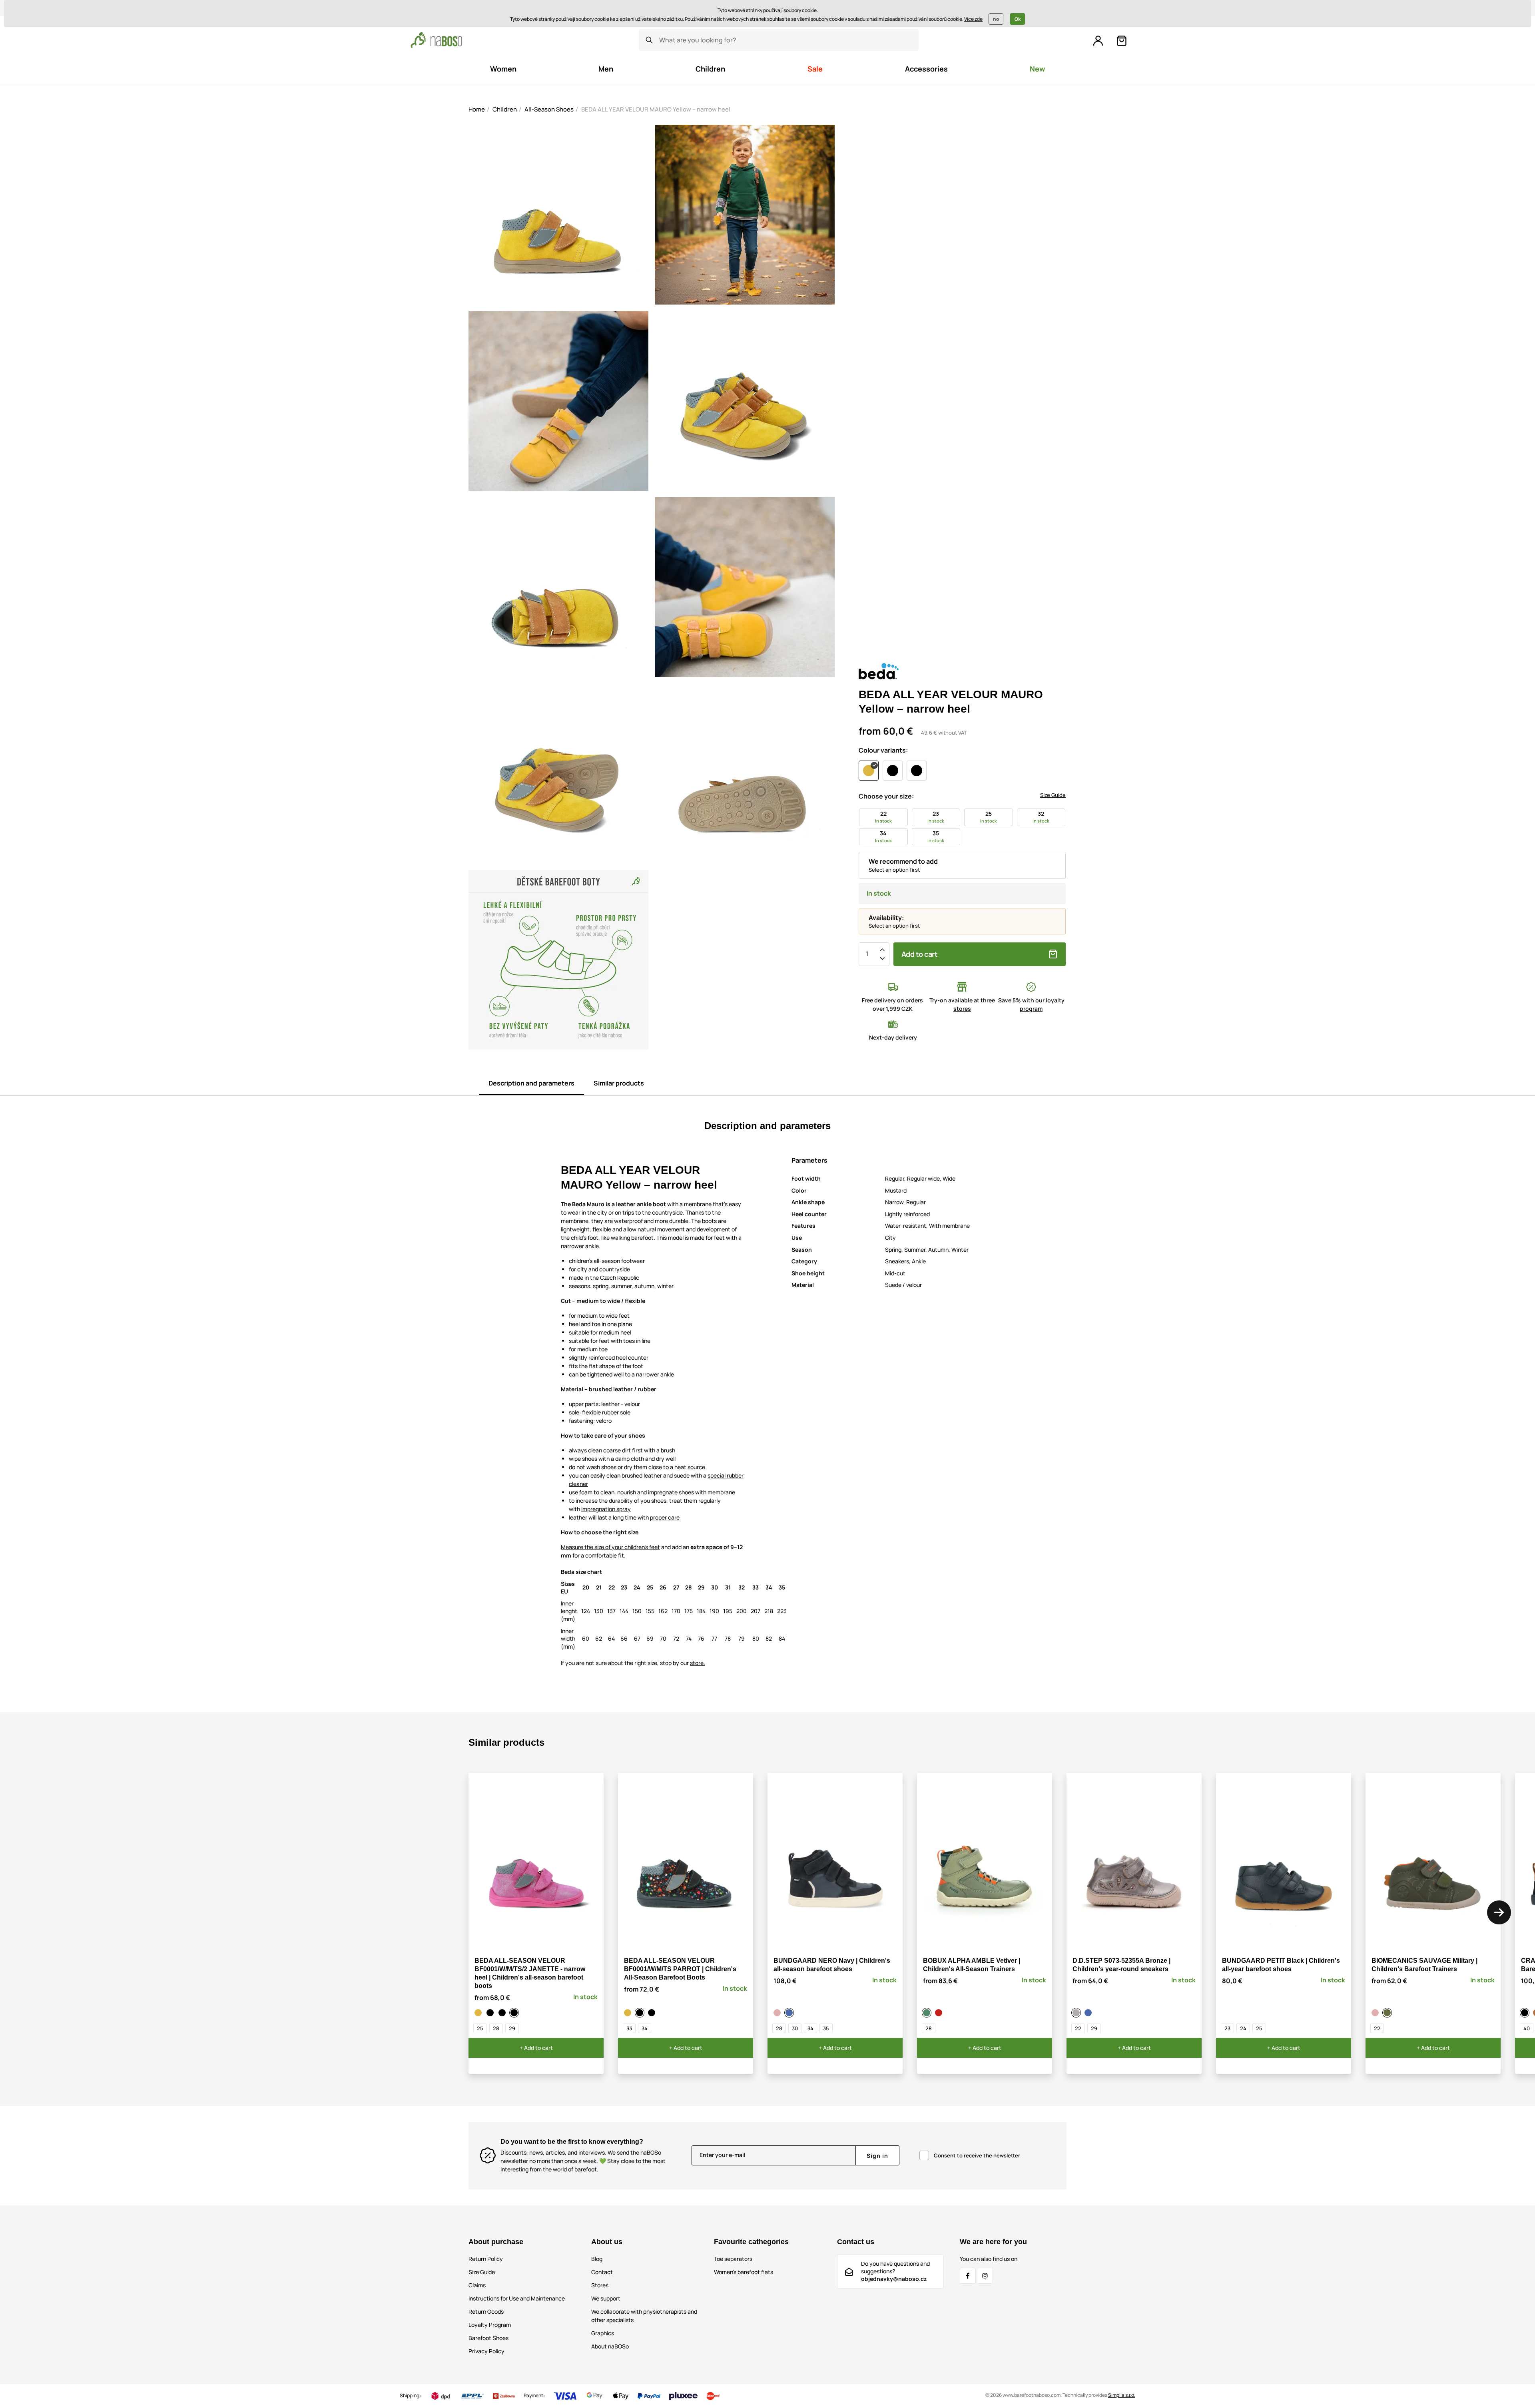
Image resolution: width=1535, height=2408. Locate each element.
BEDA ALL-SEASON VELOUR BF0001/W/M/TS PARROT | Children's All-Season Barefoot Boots (680, 1969)
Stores (600, 2285)
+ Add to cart (536, 2048)
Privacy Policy (486, 2351)
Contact (602, 2272)
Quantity (867, 954)
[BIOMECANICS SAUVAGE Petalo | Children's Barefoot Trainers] (1376, 2013)
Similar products (619, 1083)
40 (1527, 2028)
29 (512, 2028)
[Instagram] (985, 2276)
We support (606, 2298)
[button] (1499, 1912)
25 (480, 2028)
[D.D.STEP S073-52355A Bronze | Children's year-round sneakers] (1077, 2013)
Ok (1018, 19)
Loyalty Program (490, 2325)
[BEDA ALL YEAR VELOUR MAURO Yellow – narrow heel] (479, 2013)
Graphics (603, 2333)
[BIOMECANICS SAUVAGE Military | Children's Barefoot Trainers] (1388, 2013)
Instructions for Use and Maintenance (517, 2298)
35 (826, 2028)
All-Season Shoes (549, 109)
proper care (665, 1517)
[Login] (1098, 41)
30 (795, 2028)
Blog (597, 2259)
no (996, 19)
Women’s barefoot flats (744, 2272)
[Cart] (1122, 41)
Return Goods (486, 2311)
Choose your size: (886, 796)
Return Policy (486, 2259)
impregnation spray (606, 1509)
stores (962, 1009)
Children (505, 109)
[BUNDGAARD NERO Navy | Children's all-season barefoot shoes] (790, 2013)
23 (1227, 2028)
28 (496, 2028)
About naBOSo (610, 2346)
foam (586, 1492)
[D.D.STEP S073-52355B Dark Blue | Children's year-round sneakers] (1089, 2013)
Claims (477, 2285)
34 (645, 2028)
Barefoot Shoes (488, 2338)
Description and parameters (531, 1083)
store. (698, 1663)
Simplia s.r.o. (1122, 2395)
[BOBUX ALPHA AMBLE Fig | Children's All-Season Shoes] (940, 2013)
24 (1243, 2028)
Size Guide (1053, 795)
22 (1078, 2028)
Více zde (973, 19)
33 (629, 2028)
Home (477, 109)
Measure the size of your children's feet (610, 1547)
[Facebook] (968, 2276)
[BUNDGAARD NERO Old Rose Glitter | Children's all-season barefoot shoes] (778, 2013)
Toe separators (733, 2259)
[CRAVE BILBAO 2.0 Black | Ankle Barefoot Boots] (1526, 2013)
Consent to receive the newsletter (977, 2155)
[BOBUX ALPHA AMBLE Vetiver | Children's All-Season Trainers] (928, 2013)
